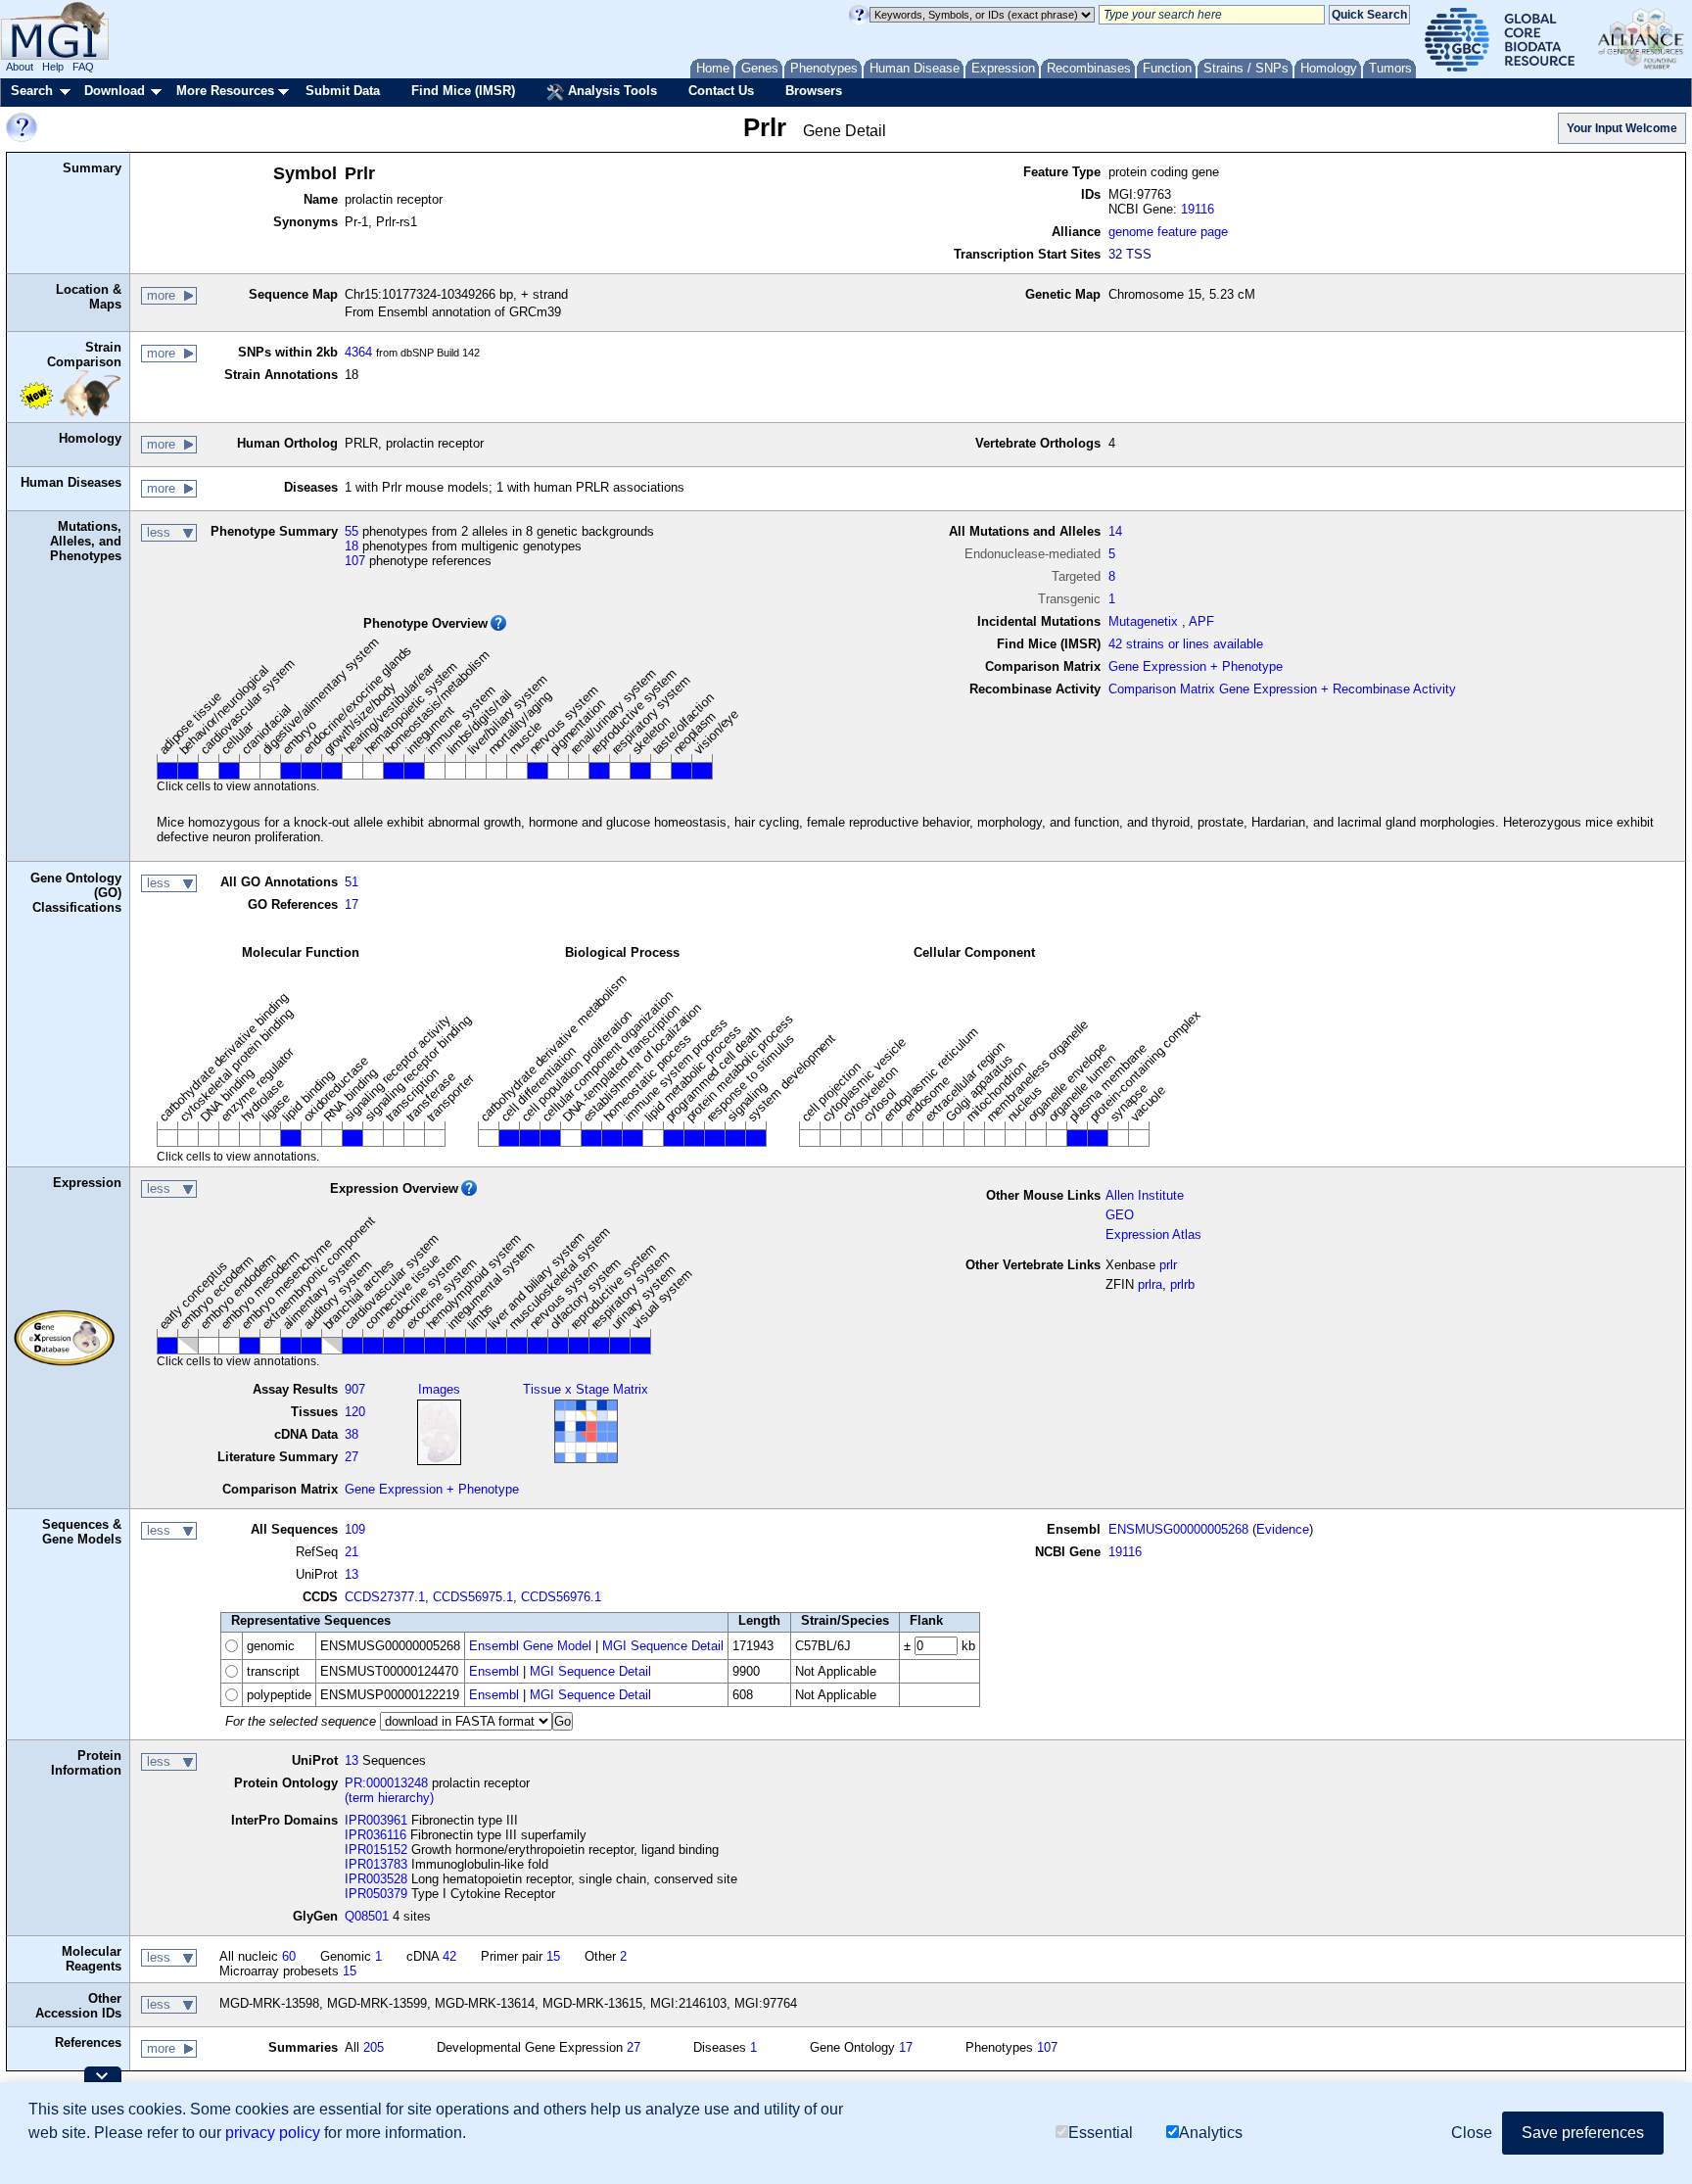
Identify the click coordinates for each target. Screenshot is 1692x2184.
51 (352, 882)
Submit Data (343, 91)
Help (53, 67)
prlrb (1182, 1284)
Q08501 (367, 1916)
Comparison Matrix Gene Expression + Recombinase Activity (1282, 689)
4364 (358, 352)
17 (352, 904)
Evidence (1283, 1529)
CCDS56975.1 (473, 1597)
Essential (1101, 2133)
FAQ (83, 67)
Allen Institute (1145, 1195)
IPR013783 (376, 1864)
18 (352, 546)
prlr (1168, 1265)
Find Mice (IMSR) (463, 91)
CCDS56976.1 (561, 1597)
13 (352, 1574)
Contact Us (721, 91)
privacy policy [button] (273, 2133)
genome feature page (1168, 232)
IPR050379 (376, 1894)
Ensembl (494, 1671)
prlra (1150, 1284)
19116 (1198, 209)
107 (355, 561)
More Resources (225, 91)
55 (352, 531)
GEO (1120, 1215)
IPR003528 (376, 1879)
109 (355, 1529)
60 (289, 1956)
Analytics (1211, 2133)
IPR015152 (376, 1850)
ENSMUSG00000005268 (1178, 1529)
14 (1115, 531)
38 (352, 1434)
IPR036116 (376, 1835)
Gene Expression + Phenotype (1196, 666)
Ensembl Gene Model (530, 1646)
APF (1201, 621)
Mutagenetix (1143, 621)
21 (352, 1552)
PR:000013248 (386, 1783)
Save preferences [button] (1583, 2133)
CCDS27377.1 (385, 1597)
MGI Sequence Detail (663, 1646)
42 (449, 1956)
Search (32, 91)
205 (374, 2047)
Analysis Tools (611, 91)
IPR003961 (376, 1820)
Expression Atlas (1153, 1234)
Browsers (814, 91)
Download (115, 91)
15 (553, 1956)
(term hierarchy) (389, 1798)
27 (352, 1457)
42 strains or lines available (1186, 644)
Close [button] (1472, 2133)
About (20, 67)
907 (355, 1389)
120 (355, 1412)
